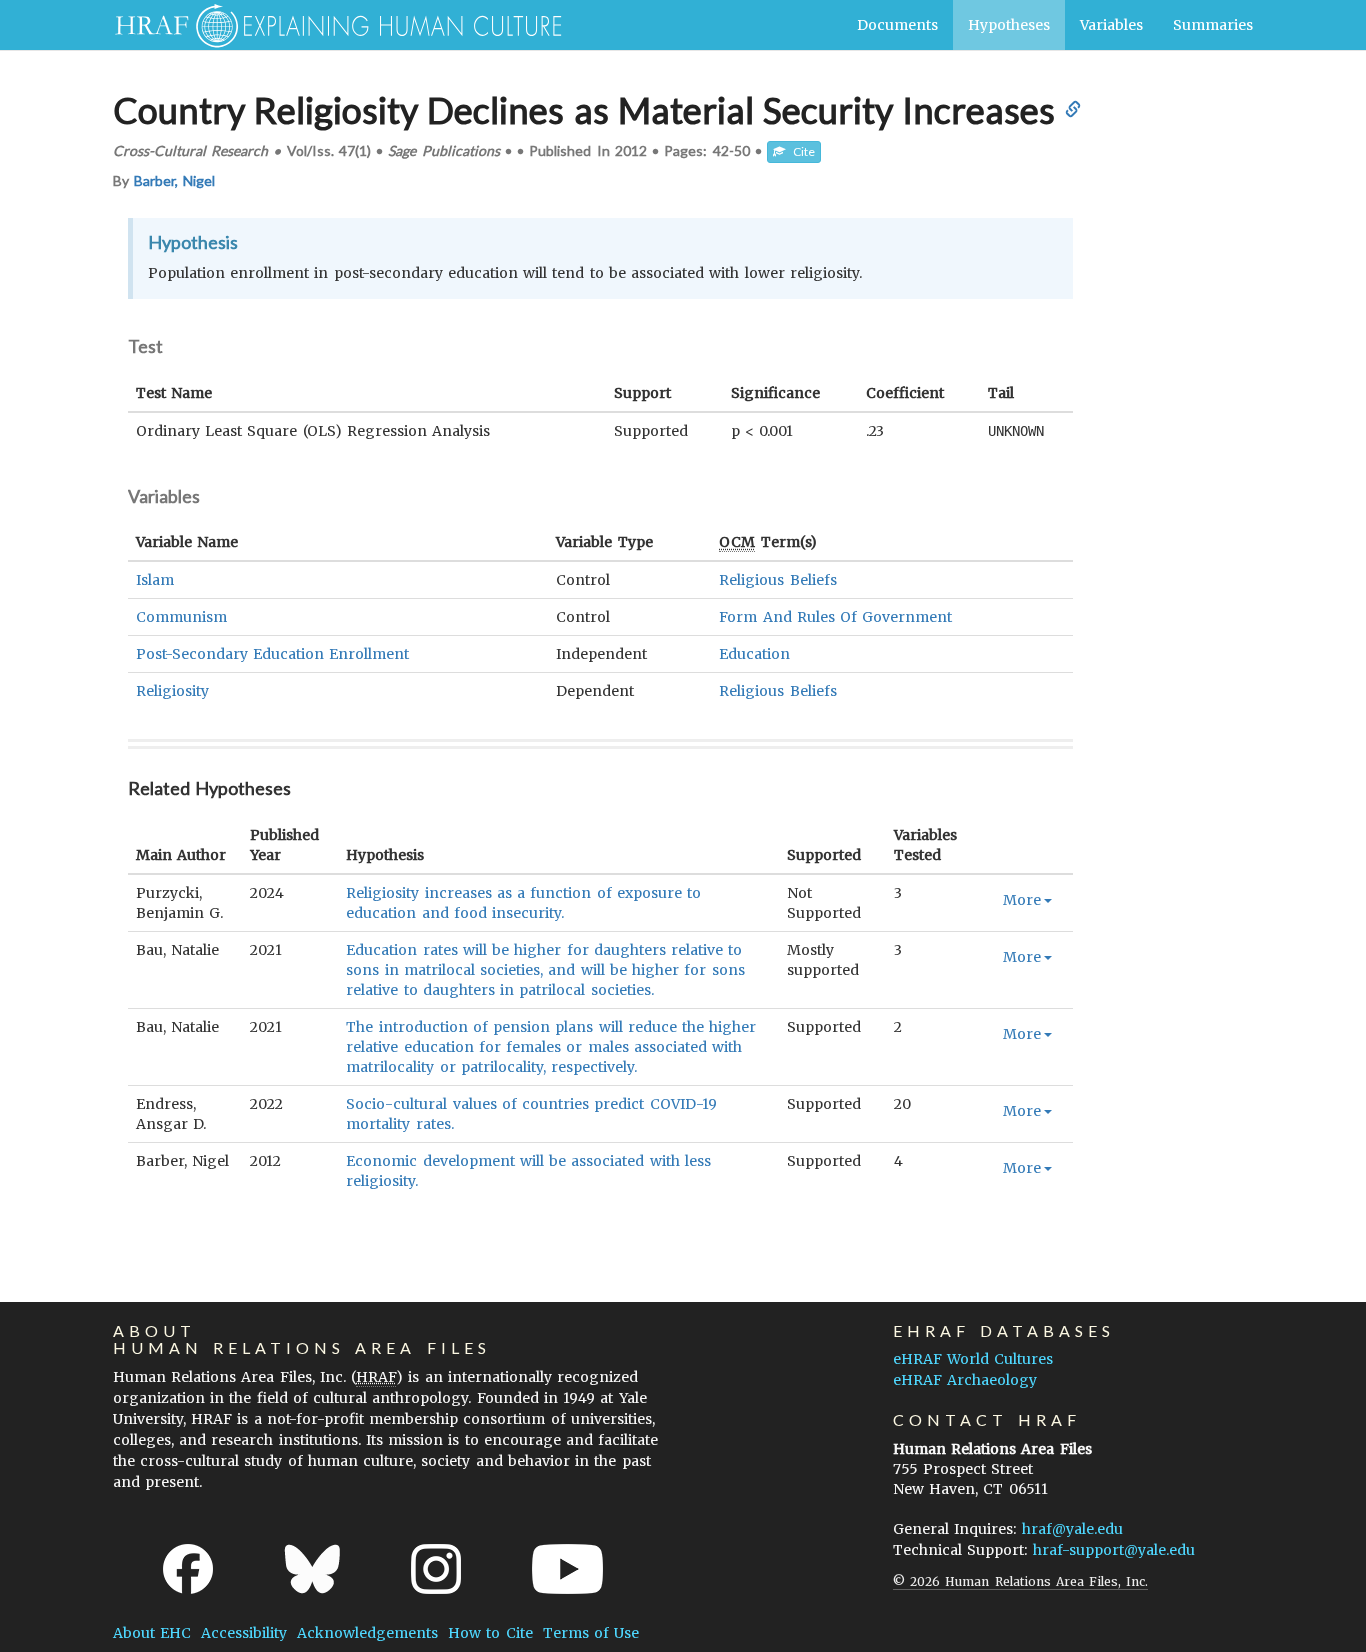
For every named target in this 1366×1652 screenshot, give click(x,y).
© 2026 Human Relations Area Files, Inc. (1020, 1581)
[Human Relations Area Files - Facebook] (188, 1569)
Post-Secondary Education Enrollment (272, 654)
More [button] (1022, 900)
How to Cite (490, 1633)
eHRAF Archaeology (965, 1380)
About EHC (152, 1633)
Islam (155, 580)
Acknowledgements (367, 1633)
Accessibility (244, 1633)
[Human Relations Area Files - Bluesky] (312, 1569)
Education (754, 654)
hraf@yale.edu (1072, 1529)
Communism (181, 617)
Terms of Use (591, 1633)
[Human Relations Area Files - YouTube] (567, 1569)
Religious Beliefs (777, 580)
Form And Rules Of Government (835, 617)
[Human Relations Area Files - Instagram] (436, 1569)
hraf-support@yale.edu (1114, 1550)
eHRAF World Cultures (973, 1359)
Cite (800, 151)
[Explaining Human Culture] (330, 25)
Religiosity (172, 691)
